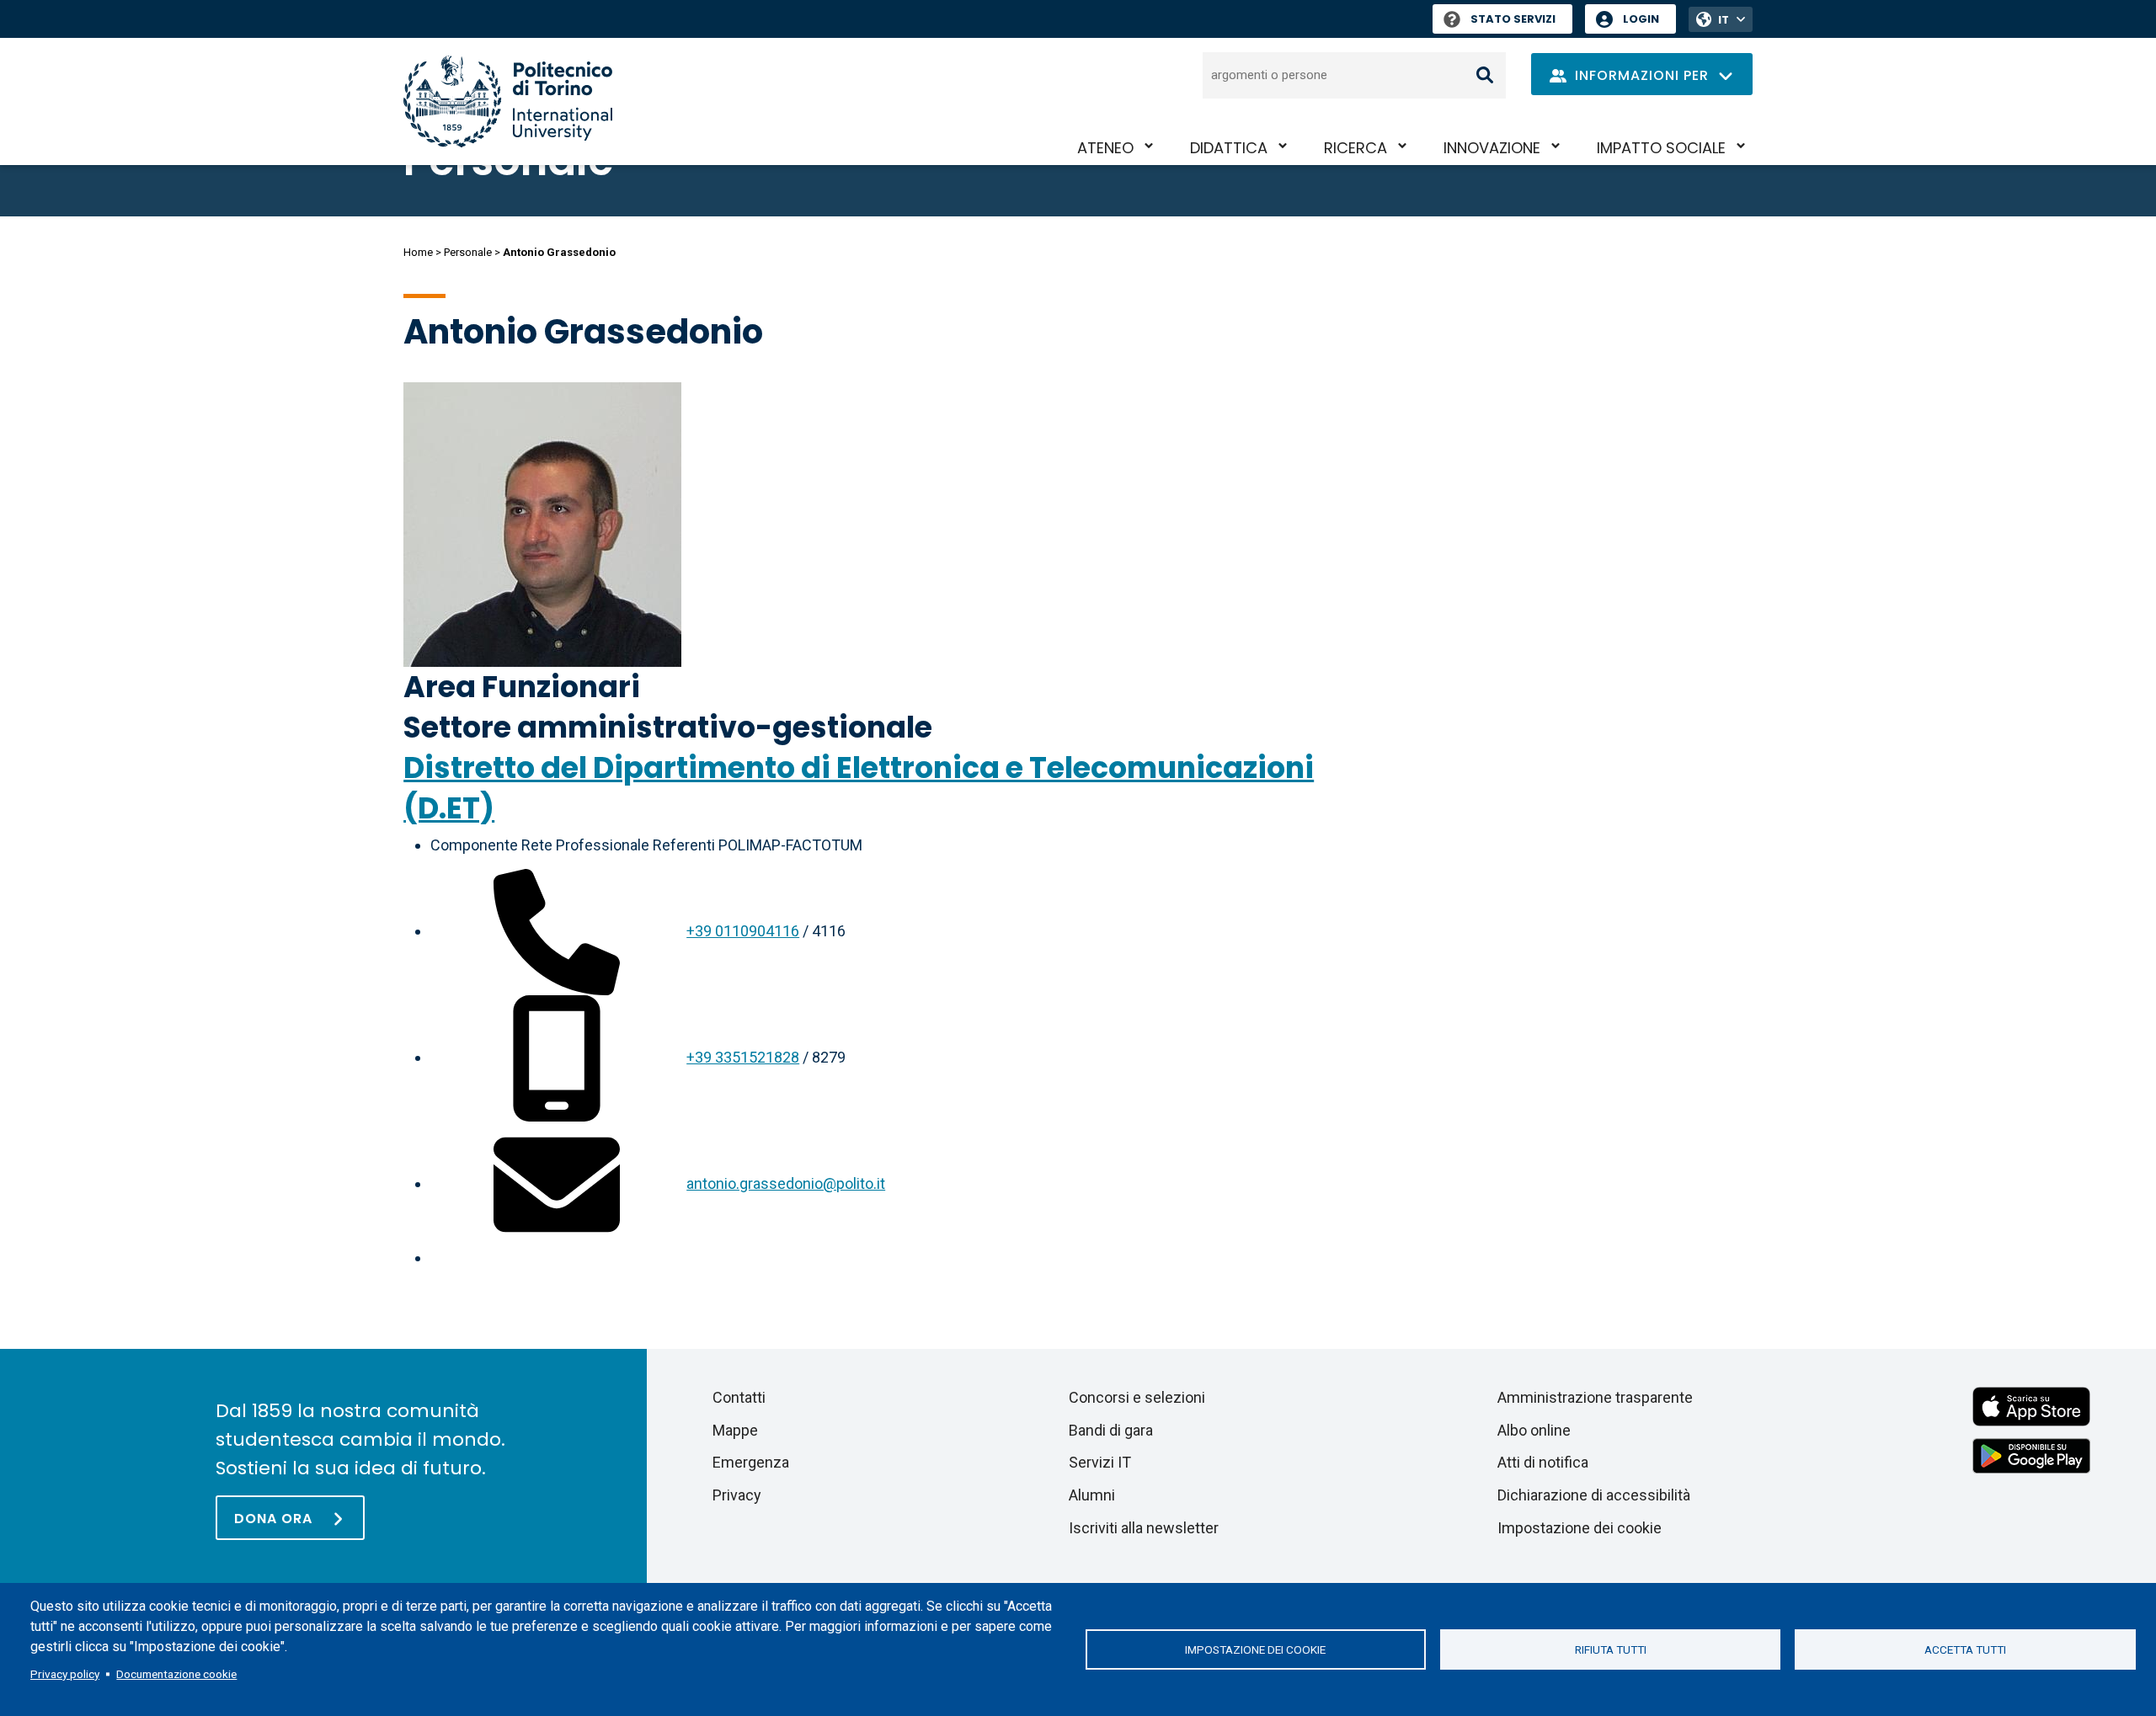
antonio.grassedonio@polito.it (786, 1183)
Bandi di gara (1111, 1430)
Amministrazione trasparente (1595, 1397)
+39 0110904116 (743, 931)
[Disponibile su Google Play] (2031, 1455)
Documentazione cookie (176, 1674)
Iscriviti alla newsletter (1144, 1528)
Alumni (1092, 1495)
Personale (468, 252)
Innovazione (1492, 148)
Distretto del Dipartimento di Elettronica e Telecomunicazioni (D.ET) (859, 788)
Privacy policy (65, 1674)
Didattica (1229, 148)
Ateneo (1105, 148)
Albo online (1534, 1430)
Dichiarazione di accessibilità (1594, 1495)
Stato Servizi (1513, 19)
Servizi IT (1100, 1462)
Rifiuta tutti (1611, 1649)
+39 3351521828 (743, 1057)
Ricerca (1356, 148)
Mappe (735, 1430)
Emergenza (751, 1462)
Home (418, 252)
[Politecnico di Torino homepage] (508, 101)
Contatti (739, 1397)
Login (1641, 19)
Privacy (737, 1495)
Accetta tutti (1965, 1649)
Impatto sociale (1661, 148)
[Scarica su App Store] (2031, 1405)
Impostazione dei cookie (1255, 1649)
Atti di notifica (1543, 1462)
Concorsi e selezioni (1137, 1397)
